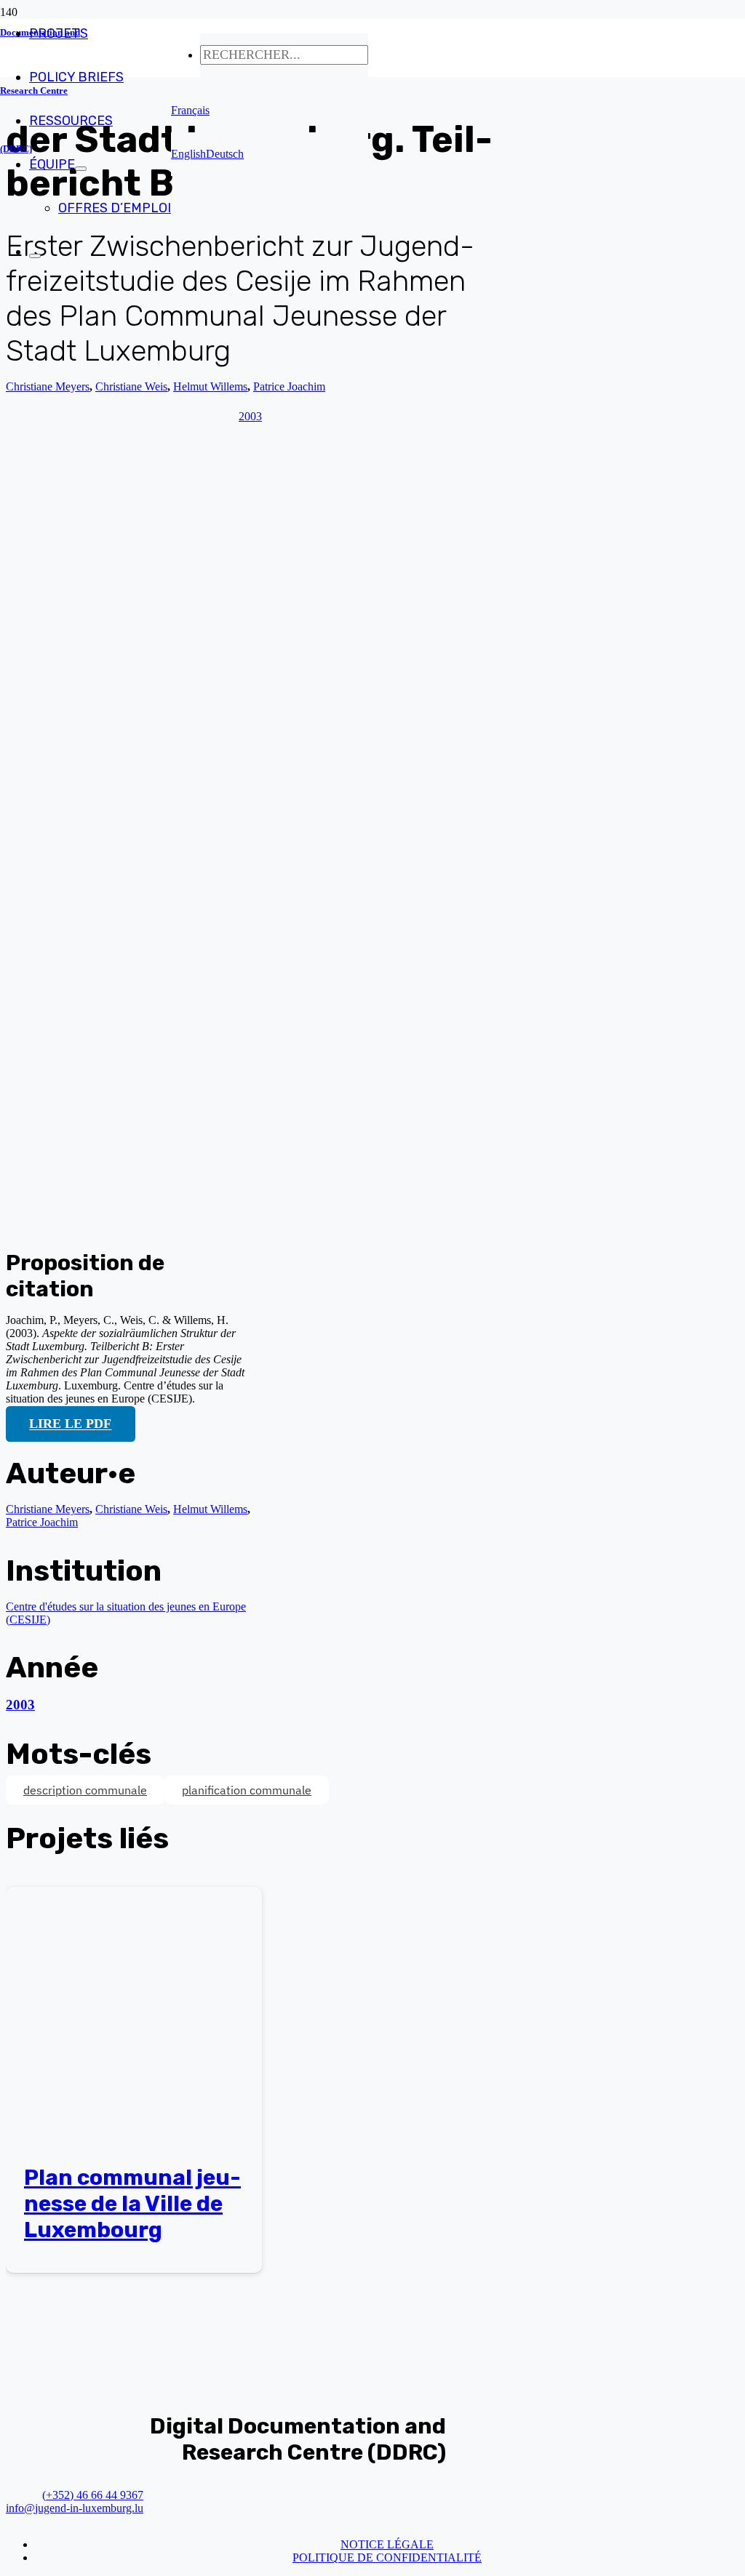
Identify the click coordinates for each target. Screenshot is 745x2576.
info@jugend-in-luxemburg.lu (75, 2508)
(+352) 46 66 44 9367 (93, 2495)
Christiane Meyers (48, 386)
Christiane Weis (131, 1509)
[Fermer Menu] (35, 256)
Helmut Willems (210, 1509)
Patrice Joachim (42, 1522)
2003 (20, 1705)
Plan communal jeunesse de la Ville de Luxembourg (132, 2204)
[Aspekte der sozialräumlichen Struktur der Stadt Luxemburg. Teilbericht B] (282, 1221)
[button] (190, 110)
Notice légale (387, 2544)
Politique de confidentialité (387, 2557)
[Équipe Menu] (81, 169)
